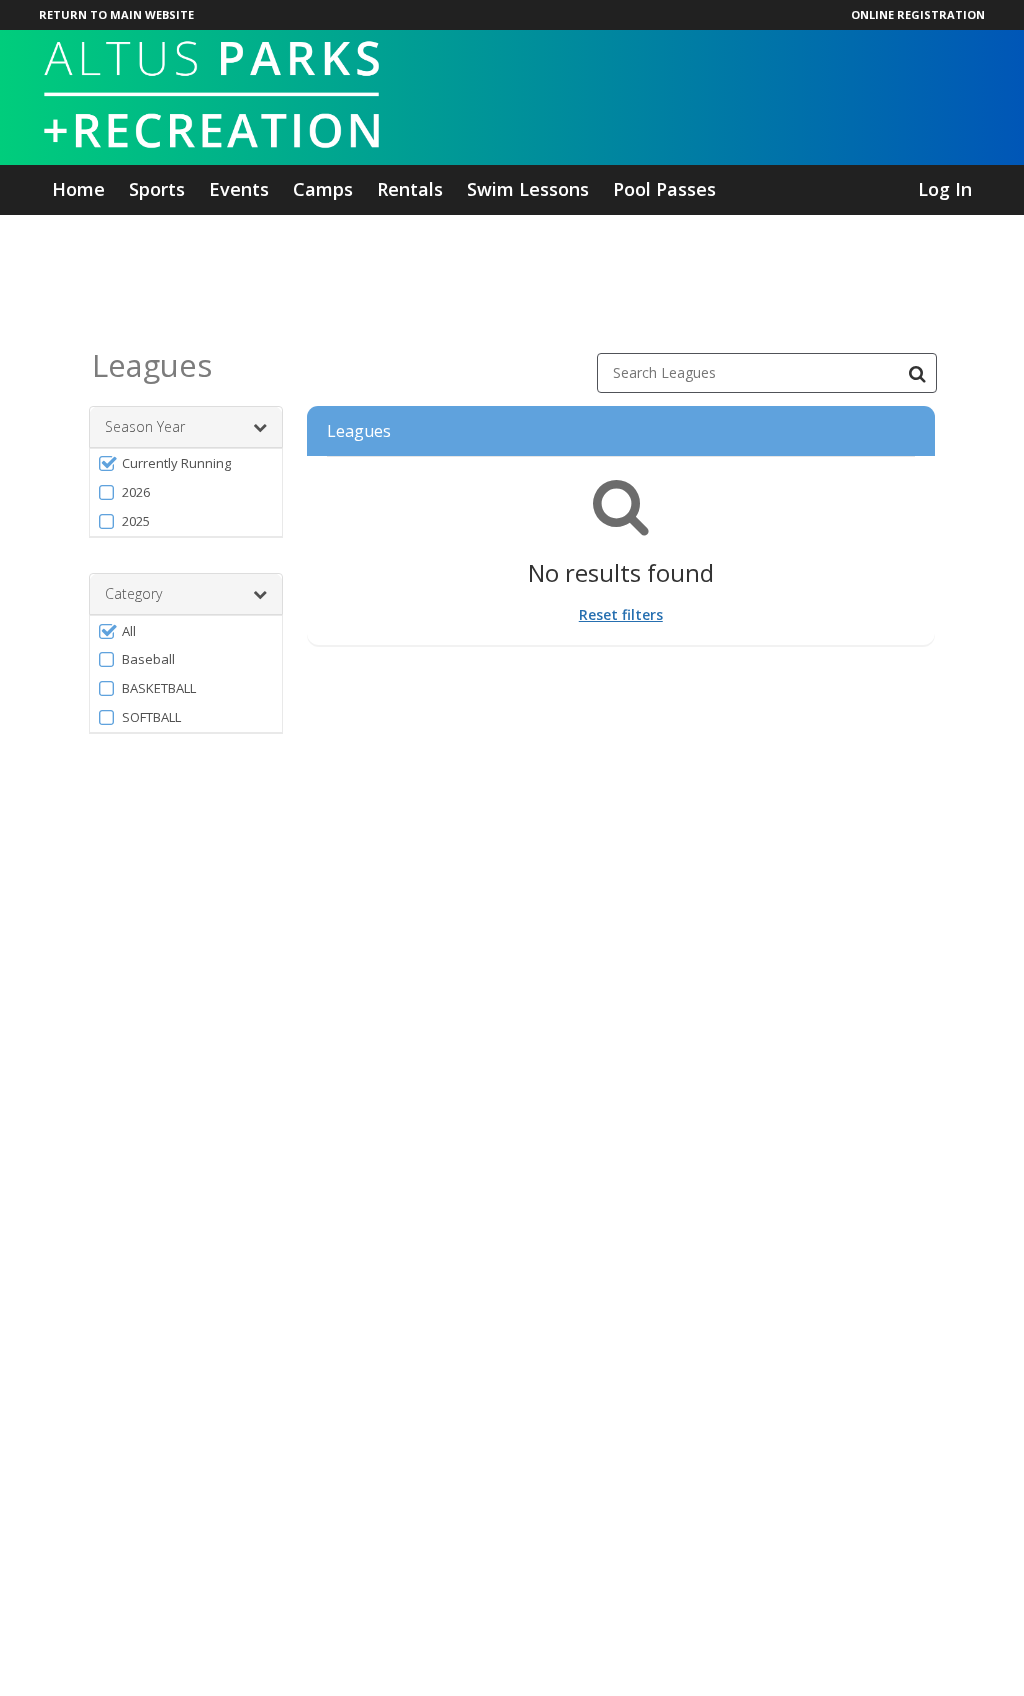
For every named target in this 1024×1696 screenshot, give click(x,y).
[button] (186, 463)
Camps (323, 189)
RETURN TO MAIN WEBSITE (116, 14)
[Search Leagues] (917, 373)
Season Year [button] (145, 426)
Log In (945, 189)
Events (239, 189)
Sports (157, 189)
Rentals (410, 189)
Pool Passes (664, 189)
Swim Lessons (528, 189)
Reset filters (621, 614)
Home (78, 189)
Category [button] (133, 593)
